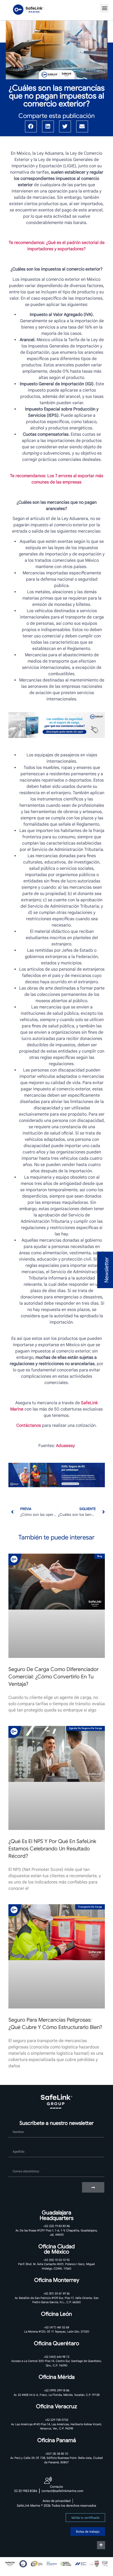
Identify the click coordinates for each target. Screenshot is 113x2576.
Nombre (16, 2125)
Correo (15, 2164)
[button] (104, 8)
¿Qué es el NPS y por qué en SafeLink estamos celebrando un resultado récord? (52, 1849)
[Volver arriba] (101, 2545)
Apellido (16, 2145)
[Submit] (93, 2187)
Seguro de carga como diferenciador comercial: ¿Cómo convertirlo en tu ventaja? (53, 1677)
